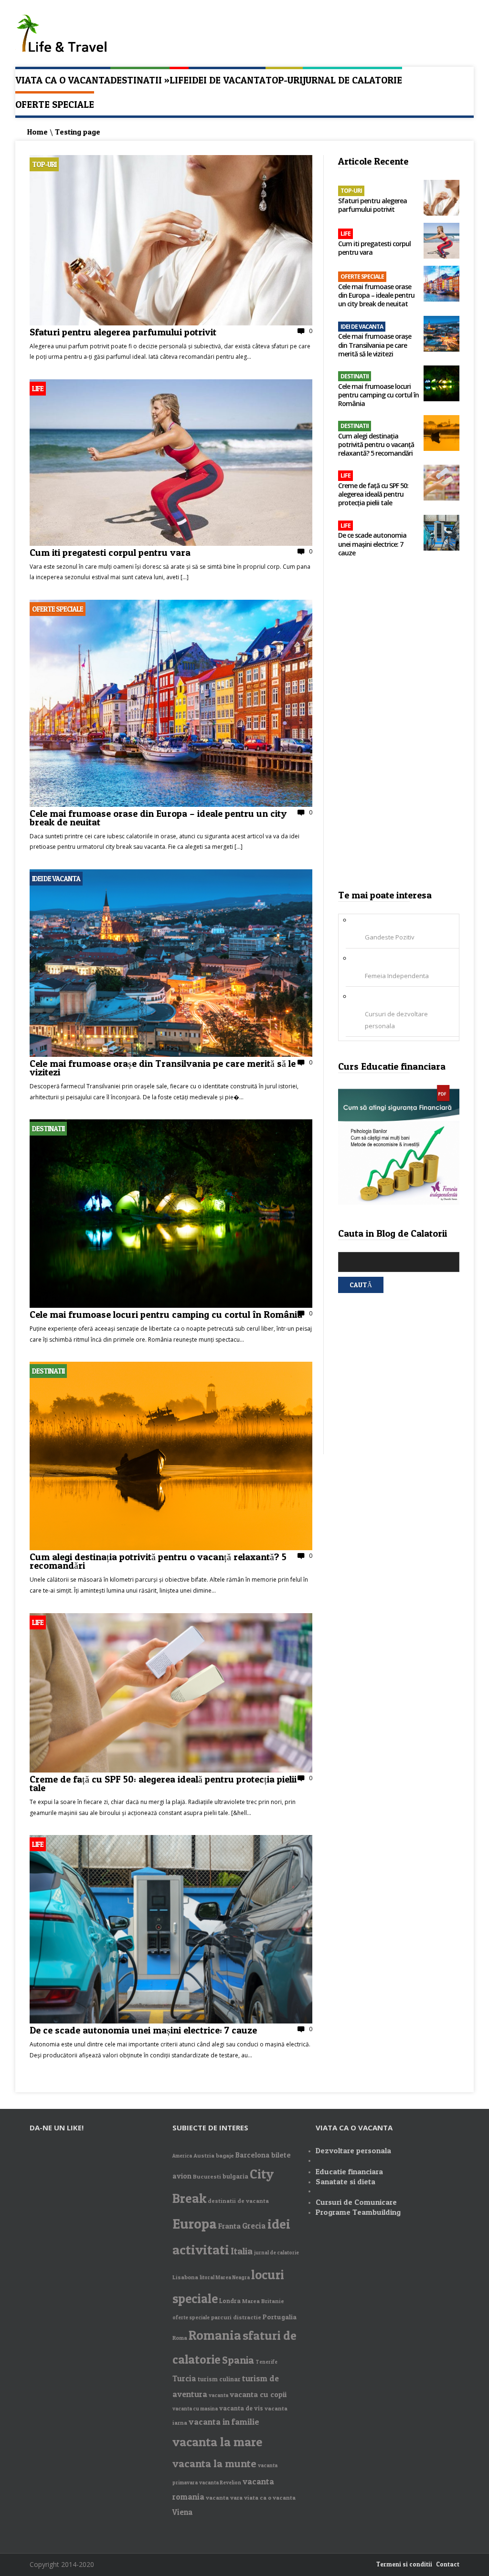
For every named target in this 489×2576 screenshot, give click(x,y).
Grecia (254, 2226)
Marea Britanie (263, 2301)
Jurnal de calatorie (352, 80)
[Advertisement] (399, 727)
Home (37, 132)
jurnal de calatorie (276, 2253)
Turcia (184, 2378)
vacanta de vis (241, 2408)
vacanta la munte (214, 2463)
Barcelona (253, 2155)
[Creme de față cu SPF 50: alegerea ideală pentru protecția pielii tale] (171, 1770)
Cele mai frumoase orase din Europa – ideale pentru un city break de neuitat (158, 817)
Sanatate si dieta (345, 2181)
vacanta (218, 2395)
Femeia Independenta (397, 976)
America (182, 2156)
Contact (448, 2564)
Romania (215, 2335)
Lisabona (185, 2277)
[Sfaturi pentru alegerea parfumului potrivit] (171, 323)
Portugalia (280, 2317)
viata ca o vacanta (270, 2498)
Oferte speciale (55, 104)
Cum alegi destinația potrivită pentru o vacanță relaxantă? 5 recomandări (158, 1560)
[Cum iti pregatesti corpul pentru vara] (171, 543)
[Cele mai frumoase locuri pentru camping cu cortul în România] (171, 1305)
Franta (229, 2226)
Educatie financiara (349, 2171)
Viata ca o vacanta (63, 80)
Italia (242, 2251)
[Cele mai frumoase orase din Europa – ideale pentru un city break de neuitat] (171, 804)
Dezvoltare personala (353, 2150)
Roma (180, 2338)
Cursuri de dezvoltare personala (396, 1020)
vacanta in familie (224, 2422)
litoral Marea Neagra (225, 2278)
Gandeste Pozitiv (390, 937)
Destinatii (140, 80)
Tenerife (266, 2362)
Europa (195, 2223)
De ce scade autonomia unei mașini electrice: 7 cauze (144, 2029)
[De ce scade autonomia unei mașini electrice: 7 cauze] (171, 2021)
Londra (230, 2301)
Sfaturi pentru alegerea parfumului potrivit (123, 331)
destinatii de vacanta (238, 2201)
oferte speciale (191, 2318)
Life (179, 80)
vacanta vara (224, 2498)
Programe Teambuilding (358, 2212)
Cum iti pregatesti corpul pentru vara (110, 552)
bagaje (225, 2155)
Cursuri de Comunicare (356, 2202)
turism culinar (219, 2379)
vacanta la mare (217, 2442)
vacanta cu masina (195, 2409)
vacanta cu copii (258, 2394)
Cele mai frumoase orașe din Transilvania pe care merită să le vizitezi (163, 1067)
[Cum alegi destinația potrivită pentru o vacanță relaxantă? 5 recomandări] (171, 1548)
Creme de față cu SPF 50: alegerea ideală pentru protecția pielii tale (163, 1783)
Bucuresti (207, 2176)
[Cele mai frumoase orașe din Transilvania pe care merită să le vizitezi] (171, 1054)
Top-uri (284, 80)
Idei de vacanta (227, 80)
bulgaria (235, 2176)
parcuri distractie (236, 2317)
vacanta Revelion (220, 2483)
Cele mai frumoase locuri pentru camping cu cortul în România (166, 1314)
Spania (238, 2360)
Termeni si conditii (404, 2564)
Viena (183, 2512)
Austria (204, 2155)
